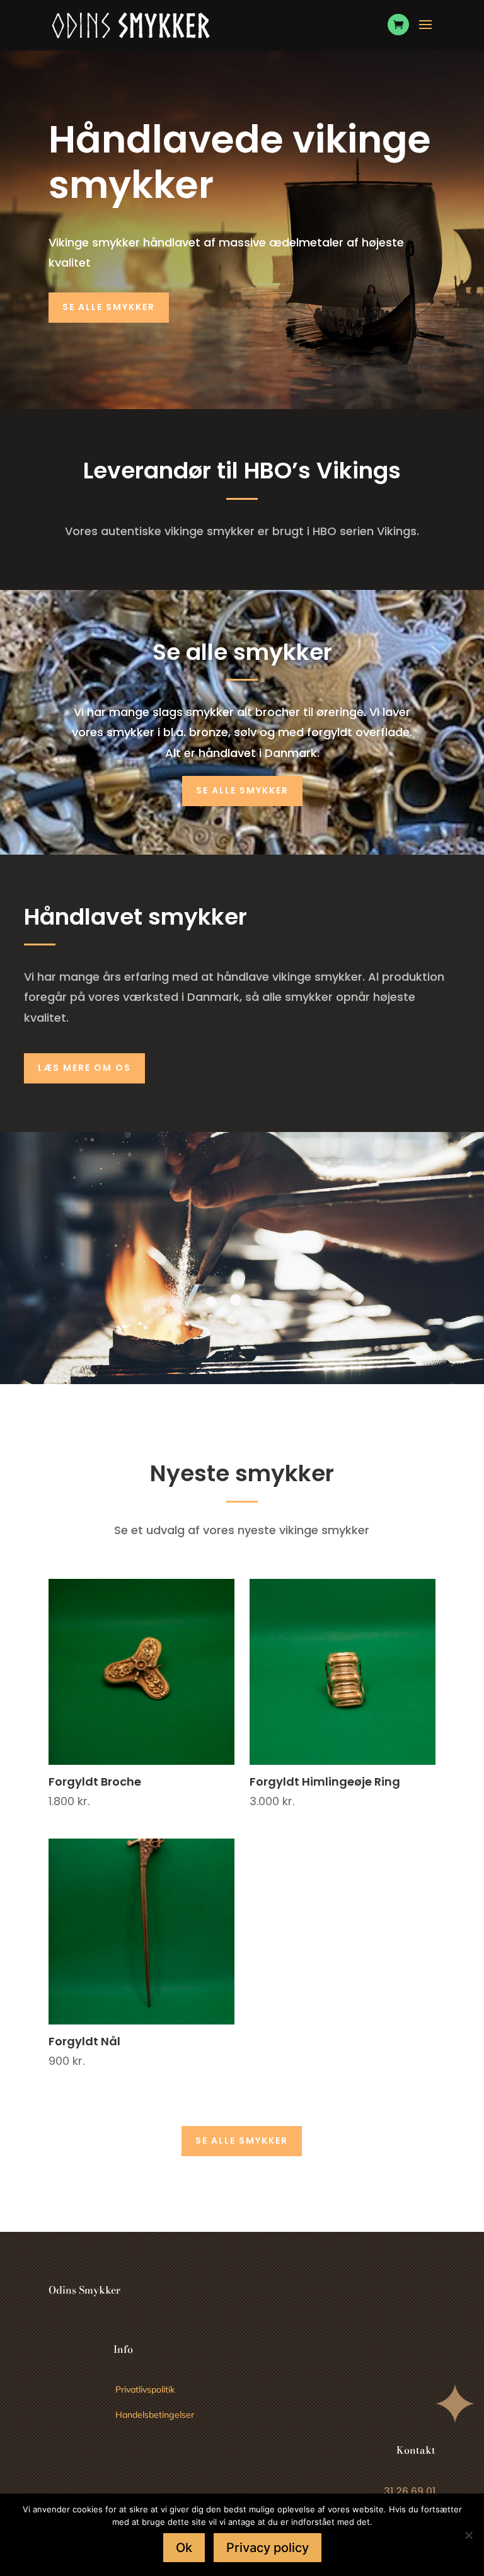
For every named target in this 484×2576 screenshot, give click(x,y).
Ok (184, 2548)
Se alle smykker (109, 307)
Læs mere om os (84, 1068)
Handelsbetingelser (155, 2415)
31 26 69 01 (410, 2491)
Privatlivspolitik (145, 2389)
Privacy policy (268, 2548)
